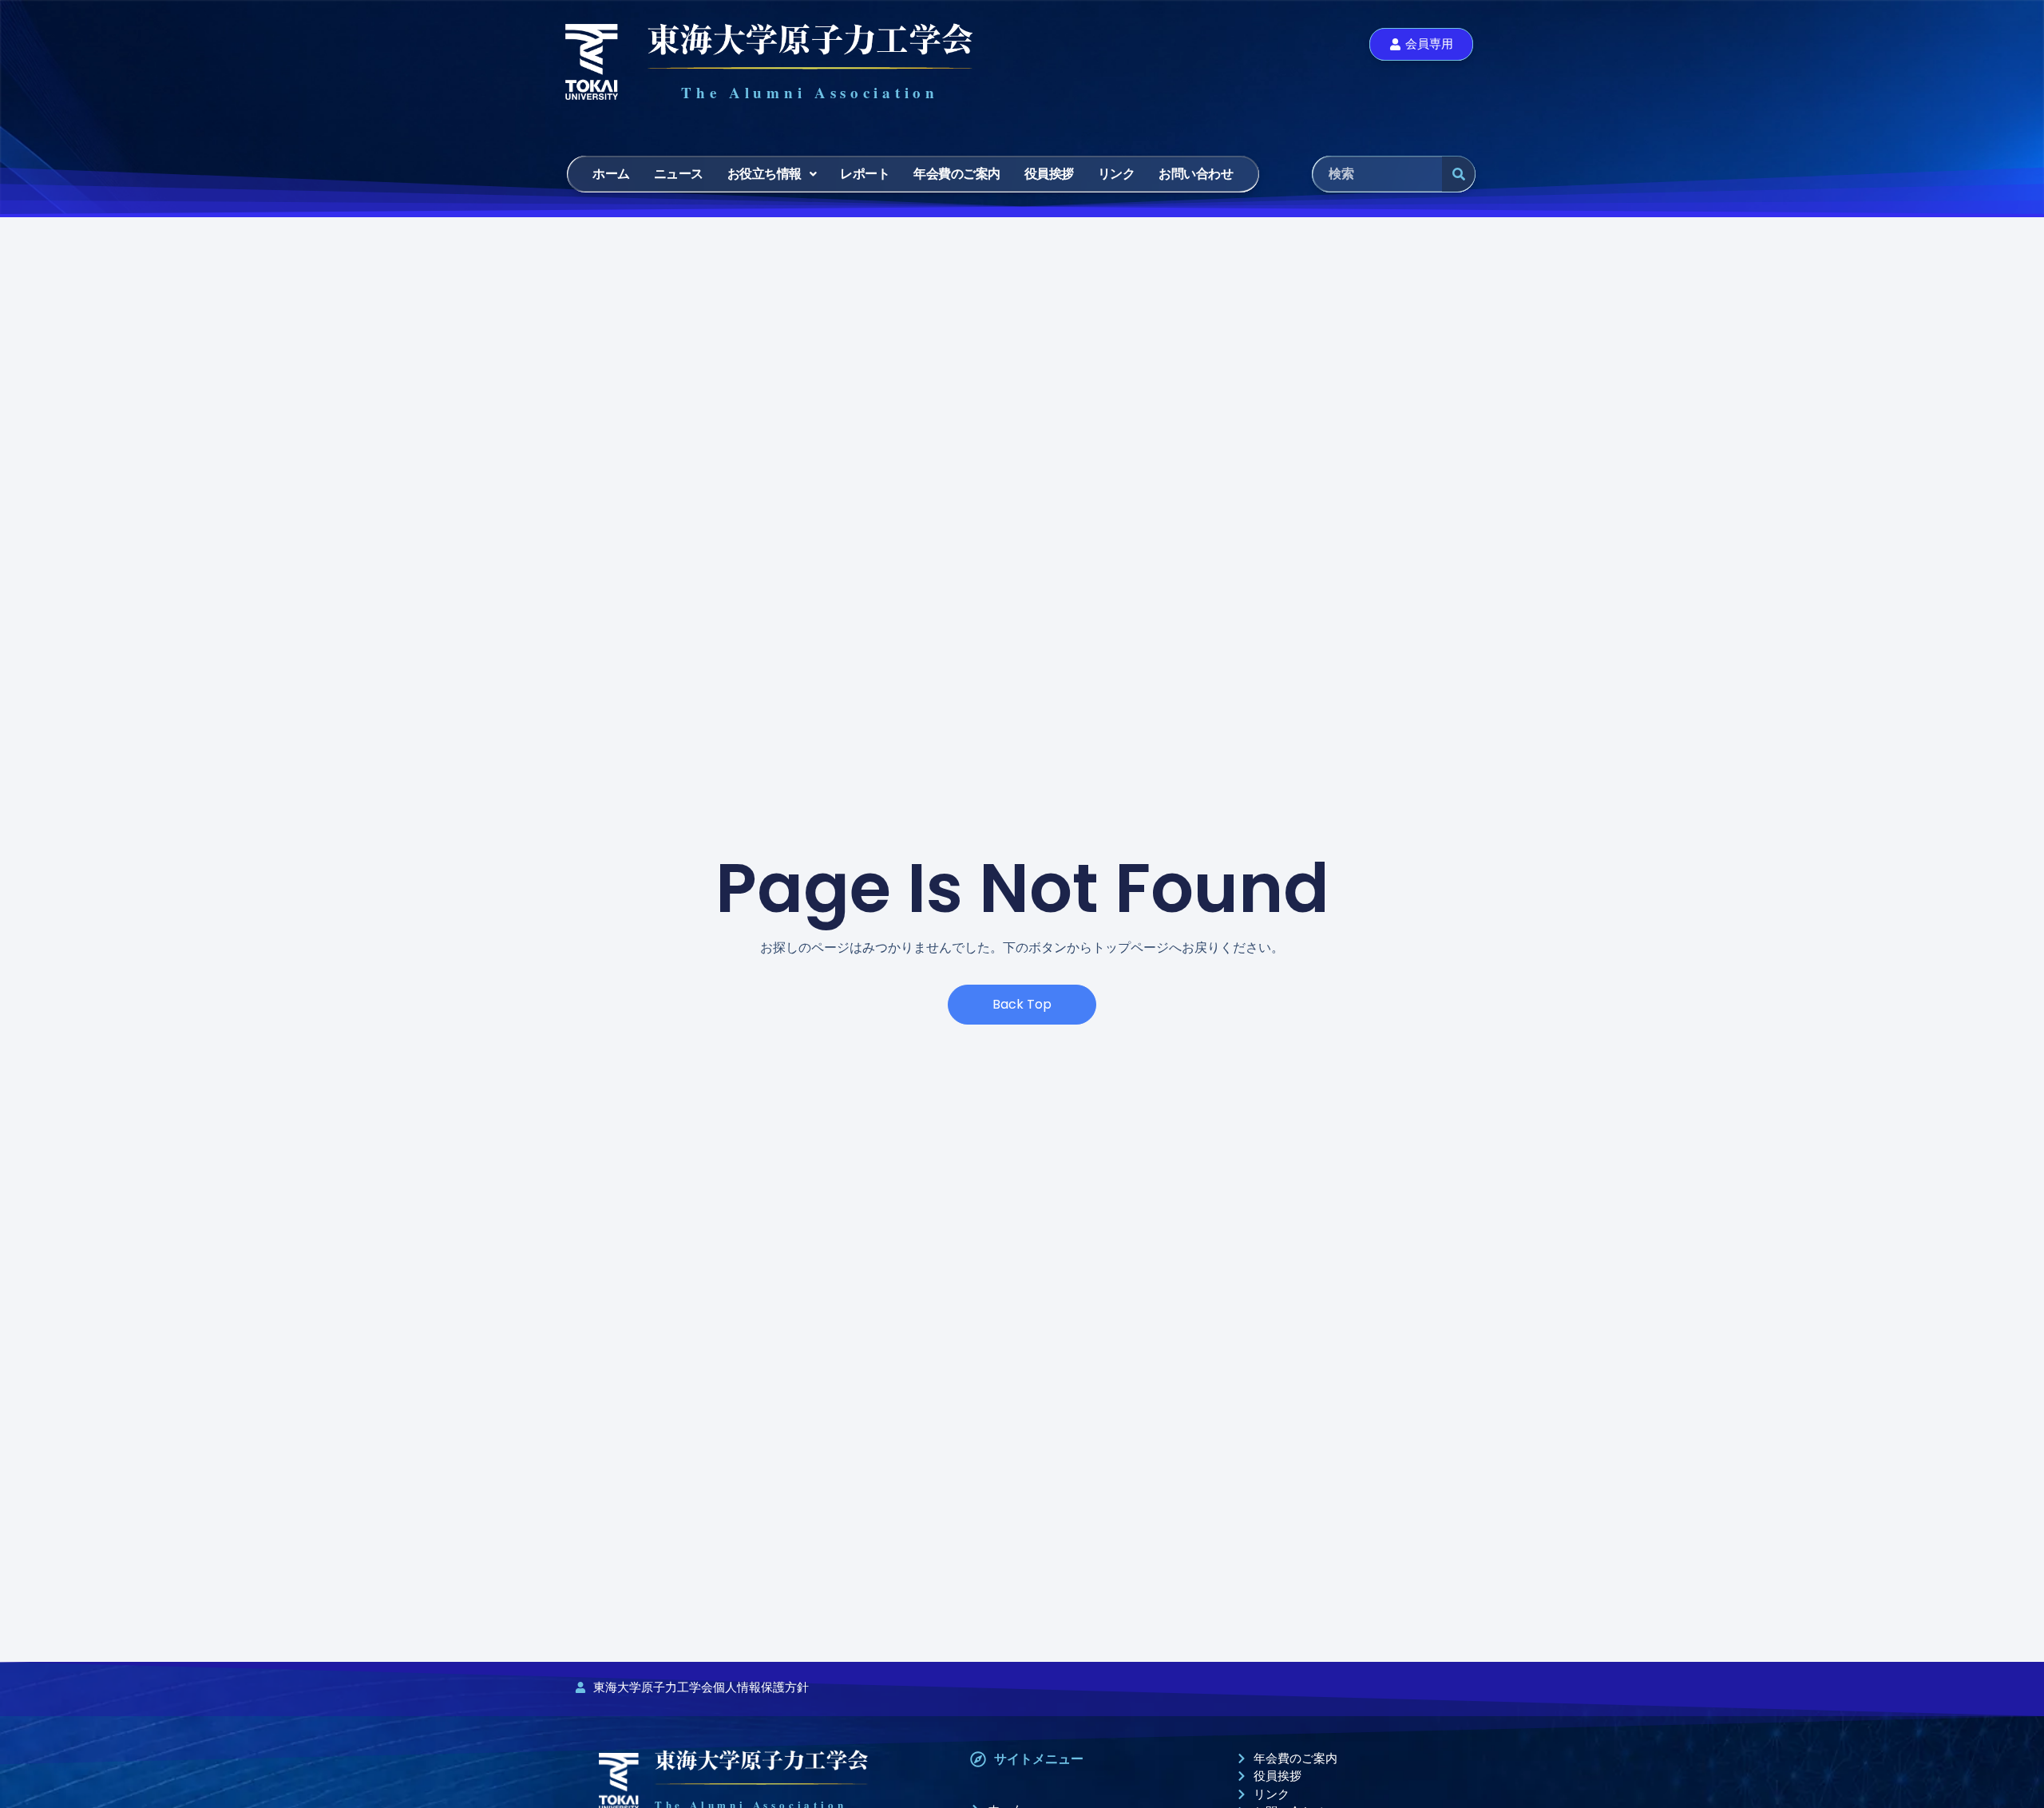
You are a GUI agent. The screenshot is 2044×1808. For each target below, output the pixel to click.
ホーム (611, 174)
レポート (865, 174)
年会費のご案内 (957, 174)
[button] (772, 174)
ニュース (679, 174)
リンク (1117, 174)
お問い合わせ (1196, 174)
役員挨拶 (1049, 174)
